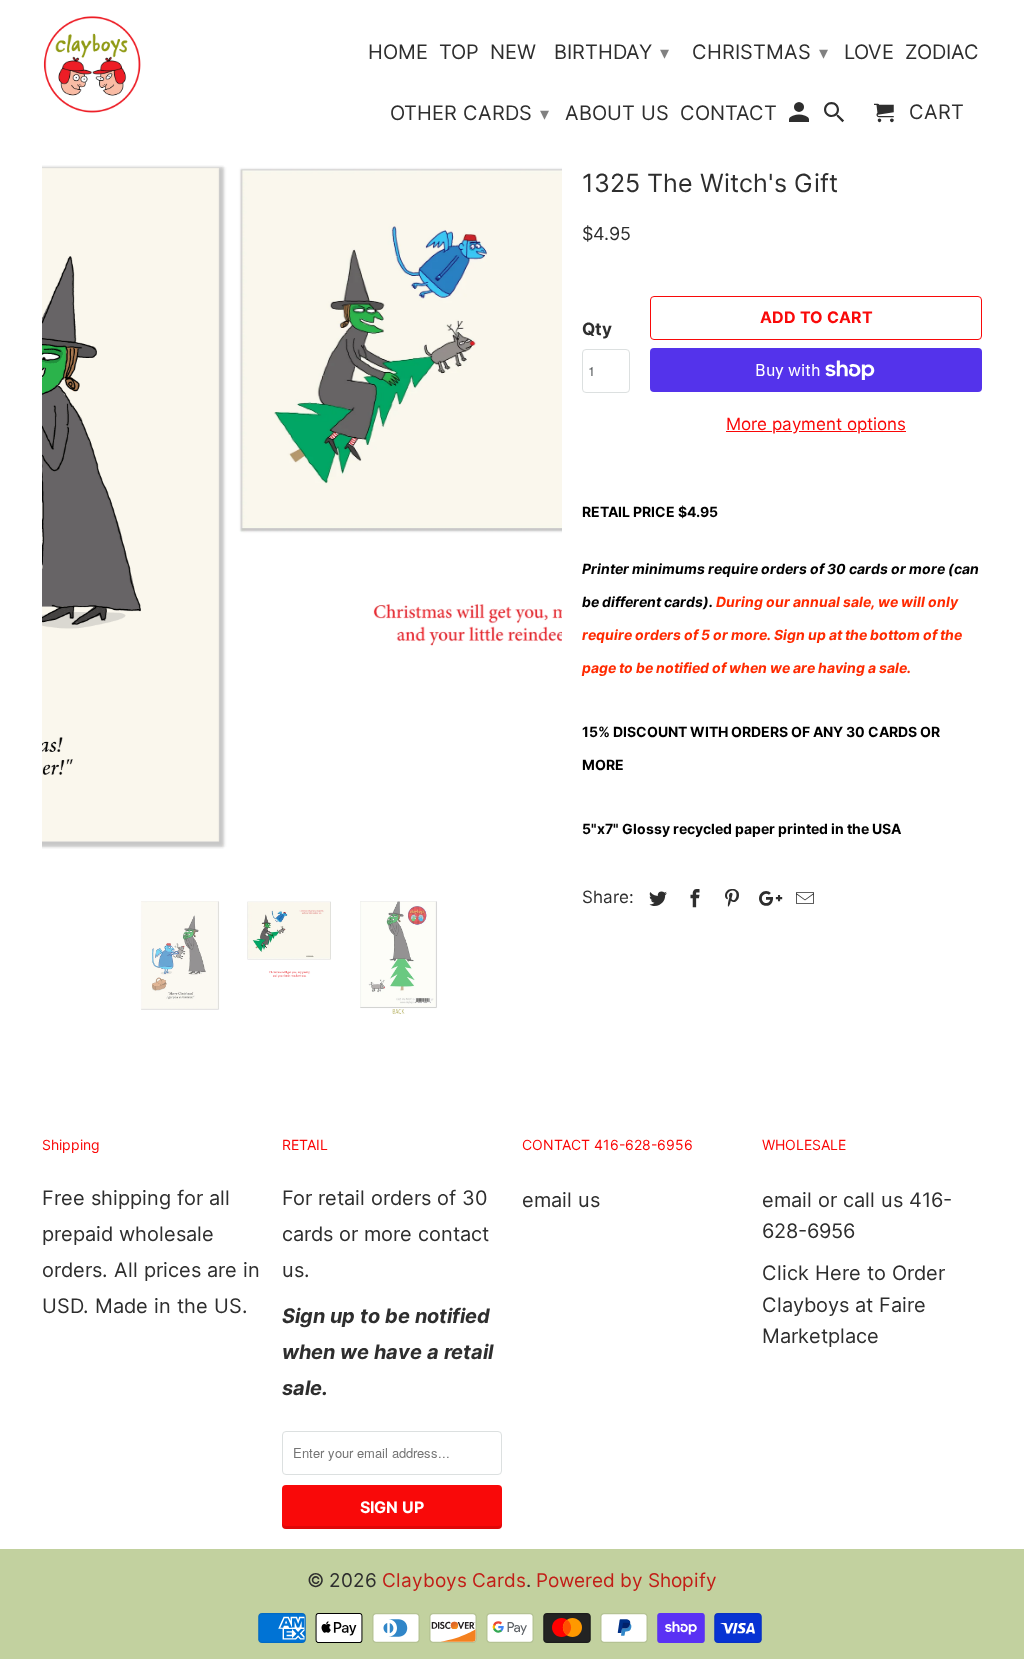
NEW (513, 52)
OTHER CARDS (469, 113)
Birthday (611, 52)
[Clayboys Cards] (92, 64)
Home (398, 52)
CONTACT (728, 113)
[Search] (836, 116)
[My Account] (800, 116)
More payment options (816, 424)
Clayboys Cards (454, 1580)
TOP (459, 52)
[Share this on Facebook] (692, 898)
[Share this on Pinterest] (729, 898)
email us (561, 1200)
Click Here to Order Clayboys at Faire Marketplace (853, 1304)
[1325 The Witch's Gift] (302, 469)
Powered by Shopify (626, 1580)
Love (869, 52)
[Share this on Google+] (765, 898)
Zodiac (942, 52)
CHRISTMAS (760, 52)
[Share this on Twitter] (655, 898)
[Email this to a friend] (802, 898)
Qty (597, 329)
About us (617, 113)
